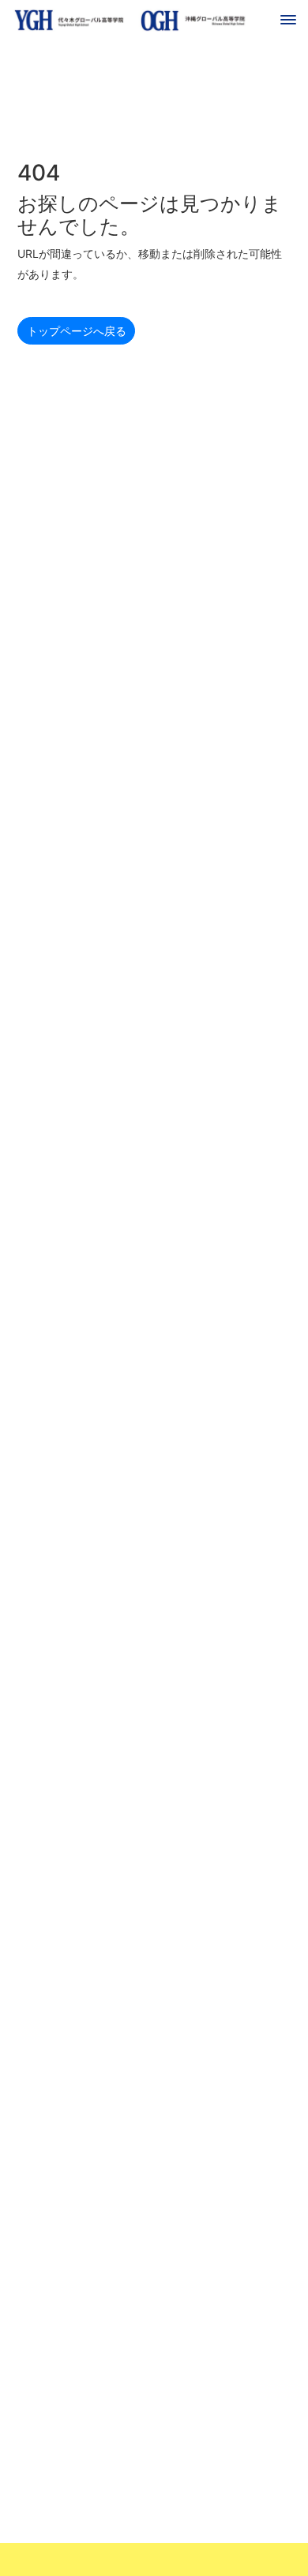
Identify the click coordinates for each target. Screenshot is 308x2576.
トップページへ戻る (77, 331)
